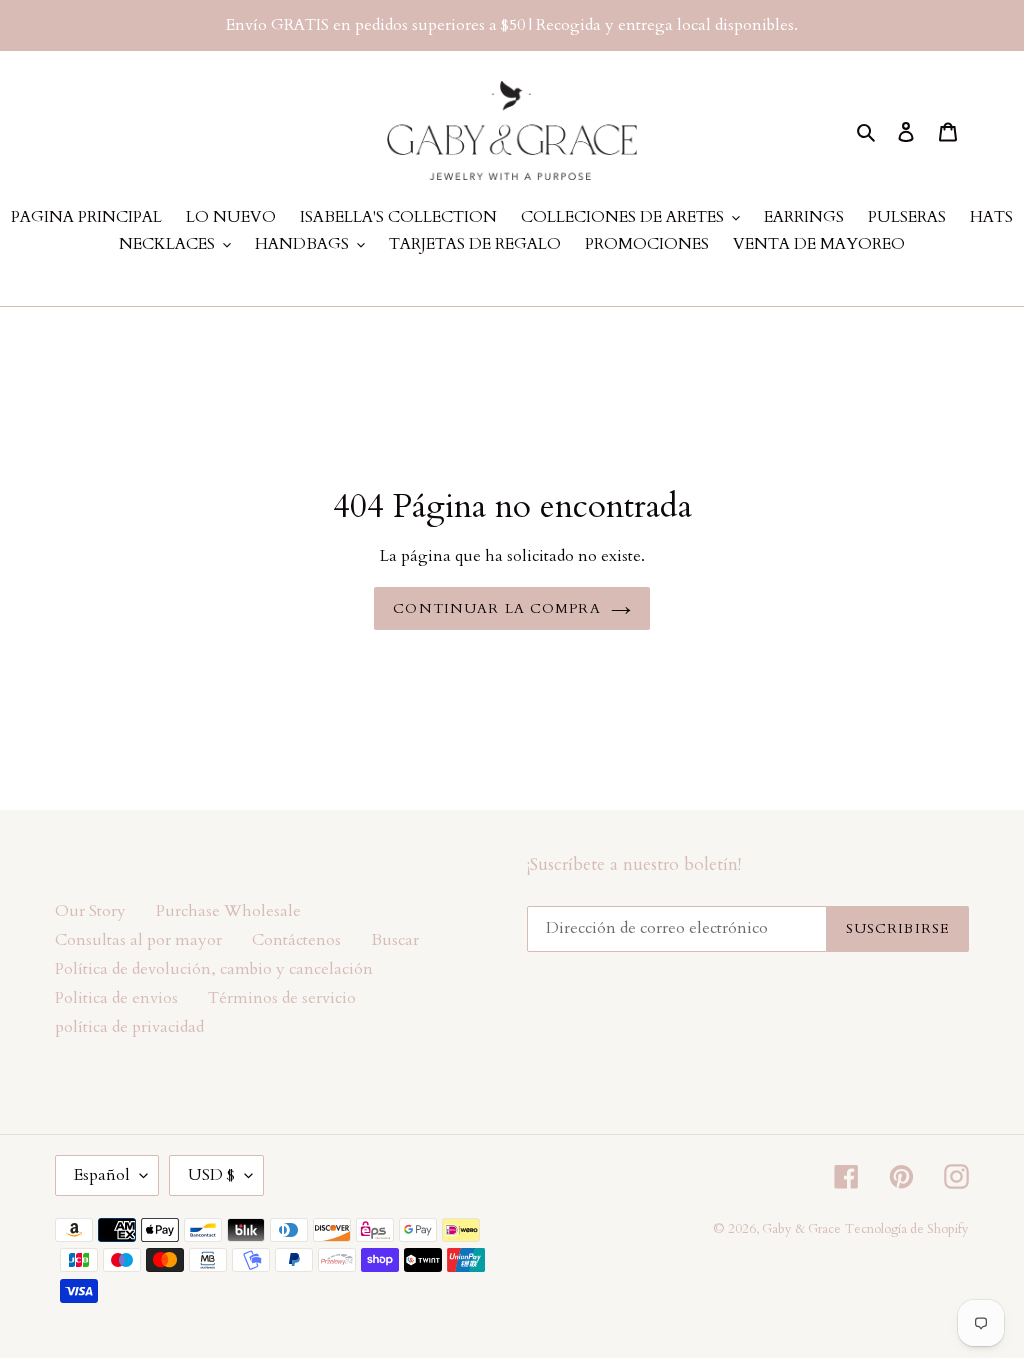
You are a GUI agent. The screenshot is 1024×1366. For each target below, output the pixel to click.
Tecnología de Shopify (907, 1229)
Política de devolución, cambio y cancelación (214, 969)
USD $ (211, 1175)
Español (102, 1175)
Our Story (90, 911)
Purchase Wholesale (228, 911)
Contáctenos (296, 940)
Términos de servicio (282, 998)
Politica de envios (116, 998)
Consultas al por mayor (138, 940)
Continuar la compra (496, 608)
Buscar (395, 940)
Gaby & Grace (801, 1229)
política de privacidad (129, 1027)
